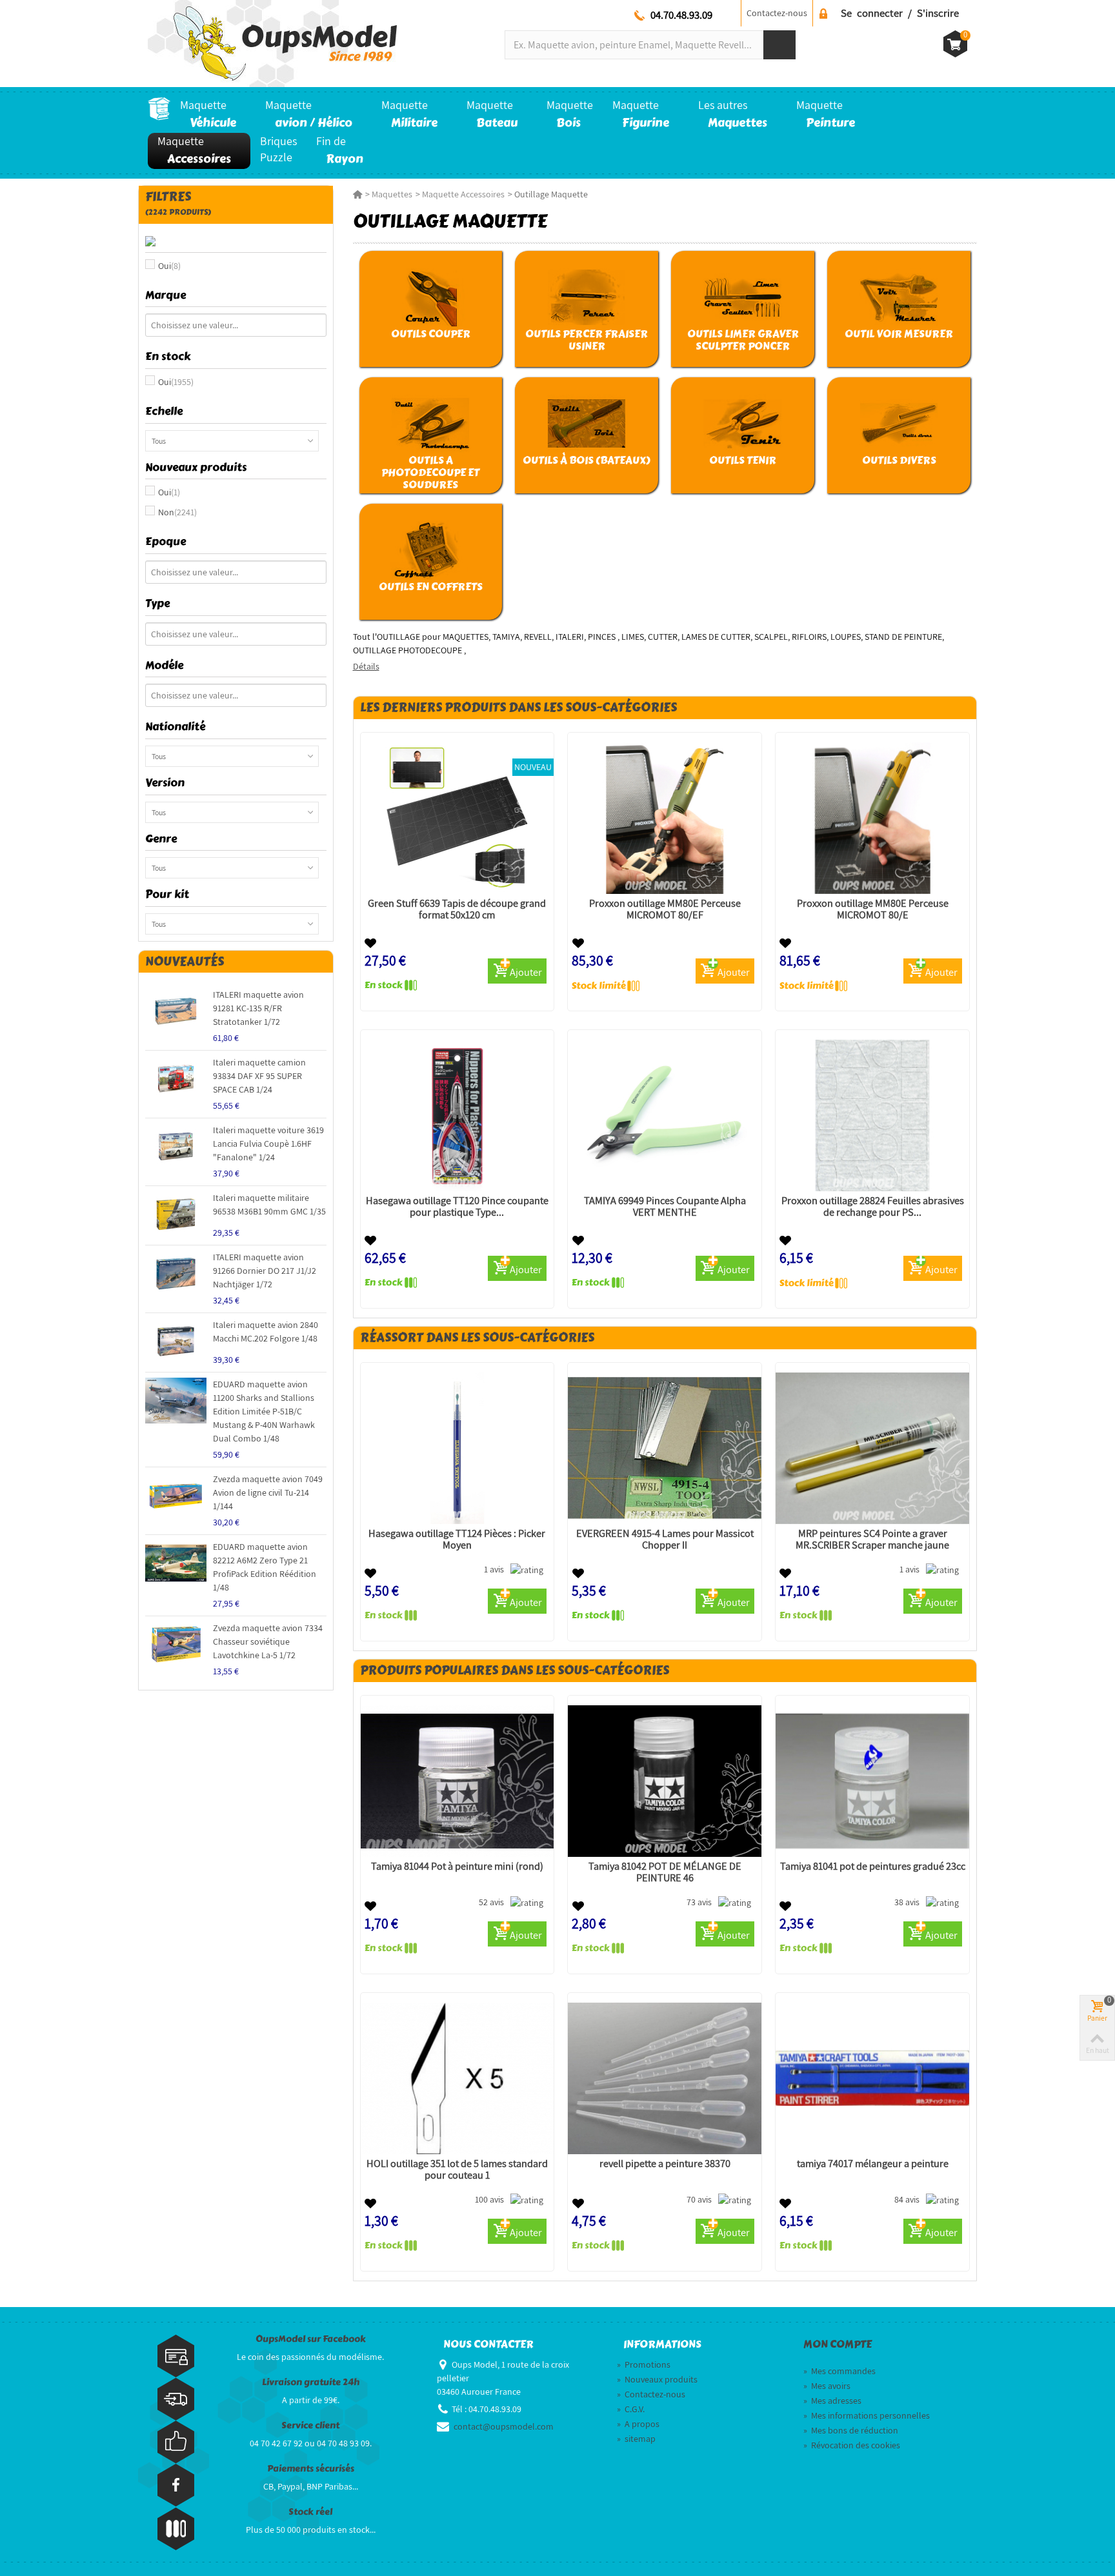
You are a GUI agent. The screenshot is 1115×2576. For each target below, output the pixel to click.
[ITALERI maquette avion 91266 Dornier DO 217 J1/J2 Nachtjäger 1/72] (176, 1273)
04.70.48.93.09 (681, 15)
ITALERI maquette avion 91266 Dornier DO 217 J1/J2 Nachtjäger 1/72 (265, 1271)
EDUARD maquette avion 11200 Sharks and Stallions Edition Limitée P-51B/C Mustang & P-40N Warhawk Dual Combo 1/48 (264, 1411)
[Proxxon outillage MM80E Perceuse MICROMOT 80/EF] (665, 818)
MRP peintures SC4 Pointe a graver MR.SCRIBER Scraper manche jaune (872, 1540)
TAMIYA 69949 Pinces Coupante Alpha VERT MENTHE (665, 1207)
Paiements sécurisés (311, 2469)
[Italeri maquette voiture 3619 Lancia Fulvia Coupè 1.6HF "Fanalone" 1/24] (176, 1146)
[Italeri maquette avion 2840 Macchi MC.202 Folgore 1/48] (176, 1341)
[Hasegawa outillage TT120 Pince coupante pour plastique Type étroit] (457, 1115)
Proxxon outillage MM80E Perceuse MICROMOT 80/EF (665, 909)
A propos (638, 2424)
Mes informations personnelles (867, 2415)
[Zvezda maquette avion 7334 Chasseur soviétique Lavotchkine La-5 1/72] (176, 1644)
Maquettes (392, 194)
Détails (366, 666)
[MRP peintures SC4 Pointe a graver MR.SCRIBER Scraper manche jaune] (872, 1448)
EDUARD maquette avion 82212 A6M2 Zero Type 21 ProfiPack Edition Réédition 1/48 (265, 1567)
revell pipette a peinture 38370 (665, 2164)
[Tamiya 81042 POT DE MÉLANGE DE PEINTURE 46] (665, 1781)
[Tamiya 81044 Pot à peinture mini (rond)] (457, 1781)
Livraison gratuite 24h (311, 2382)
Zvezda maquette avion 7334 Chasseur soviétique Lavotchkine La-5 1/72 (268, 1641)
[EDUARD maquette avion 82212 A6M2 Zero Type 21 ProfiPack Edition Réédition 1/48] (176, 1563)
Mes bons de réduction (851, 2430)
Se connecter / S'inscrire (900, 13)
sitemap (636, 2439)
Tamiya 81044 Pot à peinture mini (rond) (457, 1867)
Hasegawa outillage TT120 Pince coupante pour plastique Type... (457, 1207)
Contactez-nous (777, 13)
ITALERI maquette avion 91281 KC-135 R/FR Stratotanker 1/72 (258, 1008)
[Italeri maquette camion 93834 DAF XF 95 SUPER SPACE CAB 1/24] (176, 1079)
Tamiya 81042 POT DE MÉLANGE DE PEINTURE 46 (665, 1872)
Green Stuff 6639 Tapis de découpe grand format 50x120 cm (457, 909)
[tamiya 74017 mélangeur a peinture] (872, 2078)
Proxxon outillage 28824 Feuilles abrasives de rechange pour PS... (873, 1207)
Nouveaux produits (657, 2379)
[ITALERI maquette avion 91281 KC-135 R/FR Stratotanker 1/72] (176, 1011)
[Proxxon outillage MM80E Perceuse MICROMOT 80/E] (872, 818)
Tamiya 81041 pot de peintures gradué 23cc (873, 1867)
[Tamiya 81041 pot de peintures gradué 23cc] (872, 1781)
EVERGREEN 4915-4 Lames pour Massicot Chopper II (665, 1540)
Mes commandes (839, 2371)
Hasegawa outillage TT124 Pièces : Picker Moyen (457, 1540)
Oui (169, 266)
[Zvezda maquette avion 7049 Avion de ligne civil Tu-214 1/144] (176, 1495)
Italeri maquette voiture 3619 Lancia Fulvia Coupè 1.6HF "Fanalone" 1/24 (268, 1144)
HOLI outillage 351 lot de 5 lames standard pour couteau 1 (457, 2170)
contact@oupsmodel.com (504, 2426)
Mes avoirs (827, 2386)
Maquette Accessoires (463, 194)
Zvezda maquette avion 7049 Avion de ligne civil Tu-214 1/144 (268, 1492)
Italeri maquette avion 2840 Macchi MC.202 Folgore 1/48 (266, 1332)
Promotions (644, 2364)
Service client (310, 2425)
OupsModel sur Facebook (311, 2339)
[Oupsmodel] (272, 43)
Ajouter (526, 972)
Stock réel (310, 2512)
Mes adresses (832, 2401)
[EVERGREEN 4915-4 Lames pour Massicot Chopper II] (665, 1448)
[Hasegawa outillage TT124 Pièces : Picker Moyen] (457, 1448)
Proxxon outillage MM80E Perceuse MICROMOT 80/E (873, 909)
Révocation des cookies (852, 2445)
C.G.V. (631, 2409)
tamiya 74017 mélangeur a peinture (873, 2164)
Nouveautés (185, 961)
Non (177, 512)
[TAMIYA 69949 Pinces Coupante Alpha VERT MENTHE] (665, 1115)
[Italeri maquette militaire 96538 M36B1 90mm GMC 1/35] (176, 1214)
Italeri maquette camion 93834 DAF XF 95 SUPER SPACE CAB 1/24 (259, 1076)
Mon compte (838, 2344)
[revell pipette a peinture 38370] (665, 2078)
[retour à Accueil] (357, 194)
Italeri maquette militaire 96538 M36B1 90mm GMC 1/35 (269, 1204)
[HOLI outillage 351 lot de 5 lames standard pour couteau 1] (457, 2078)
